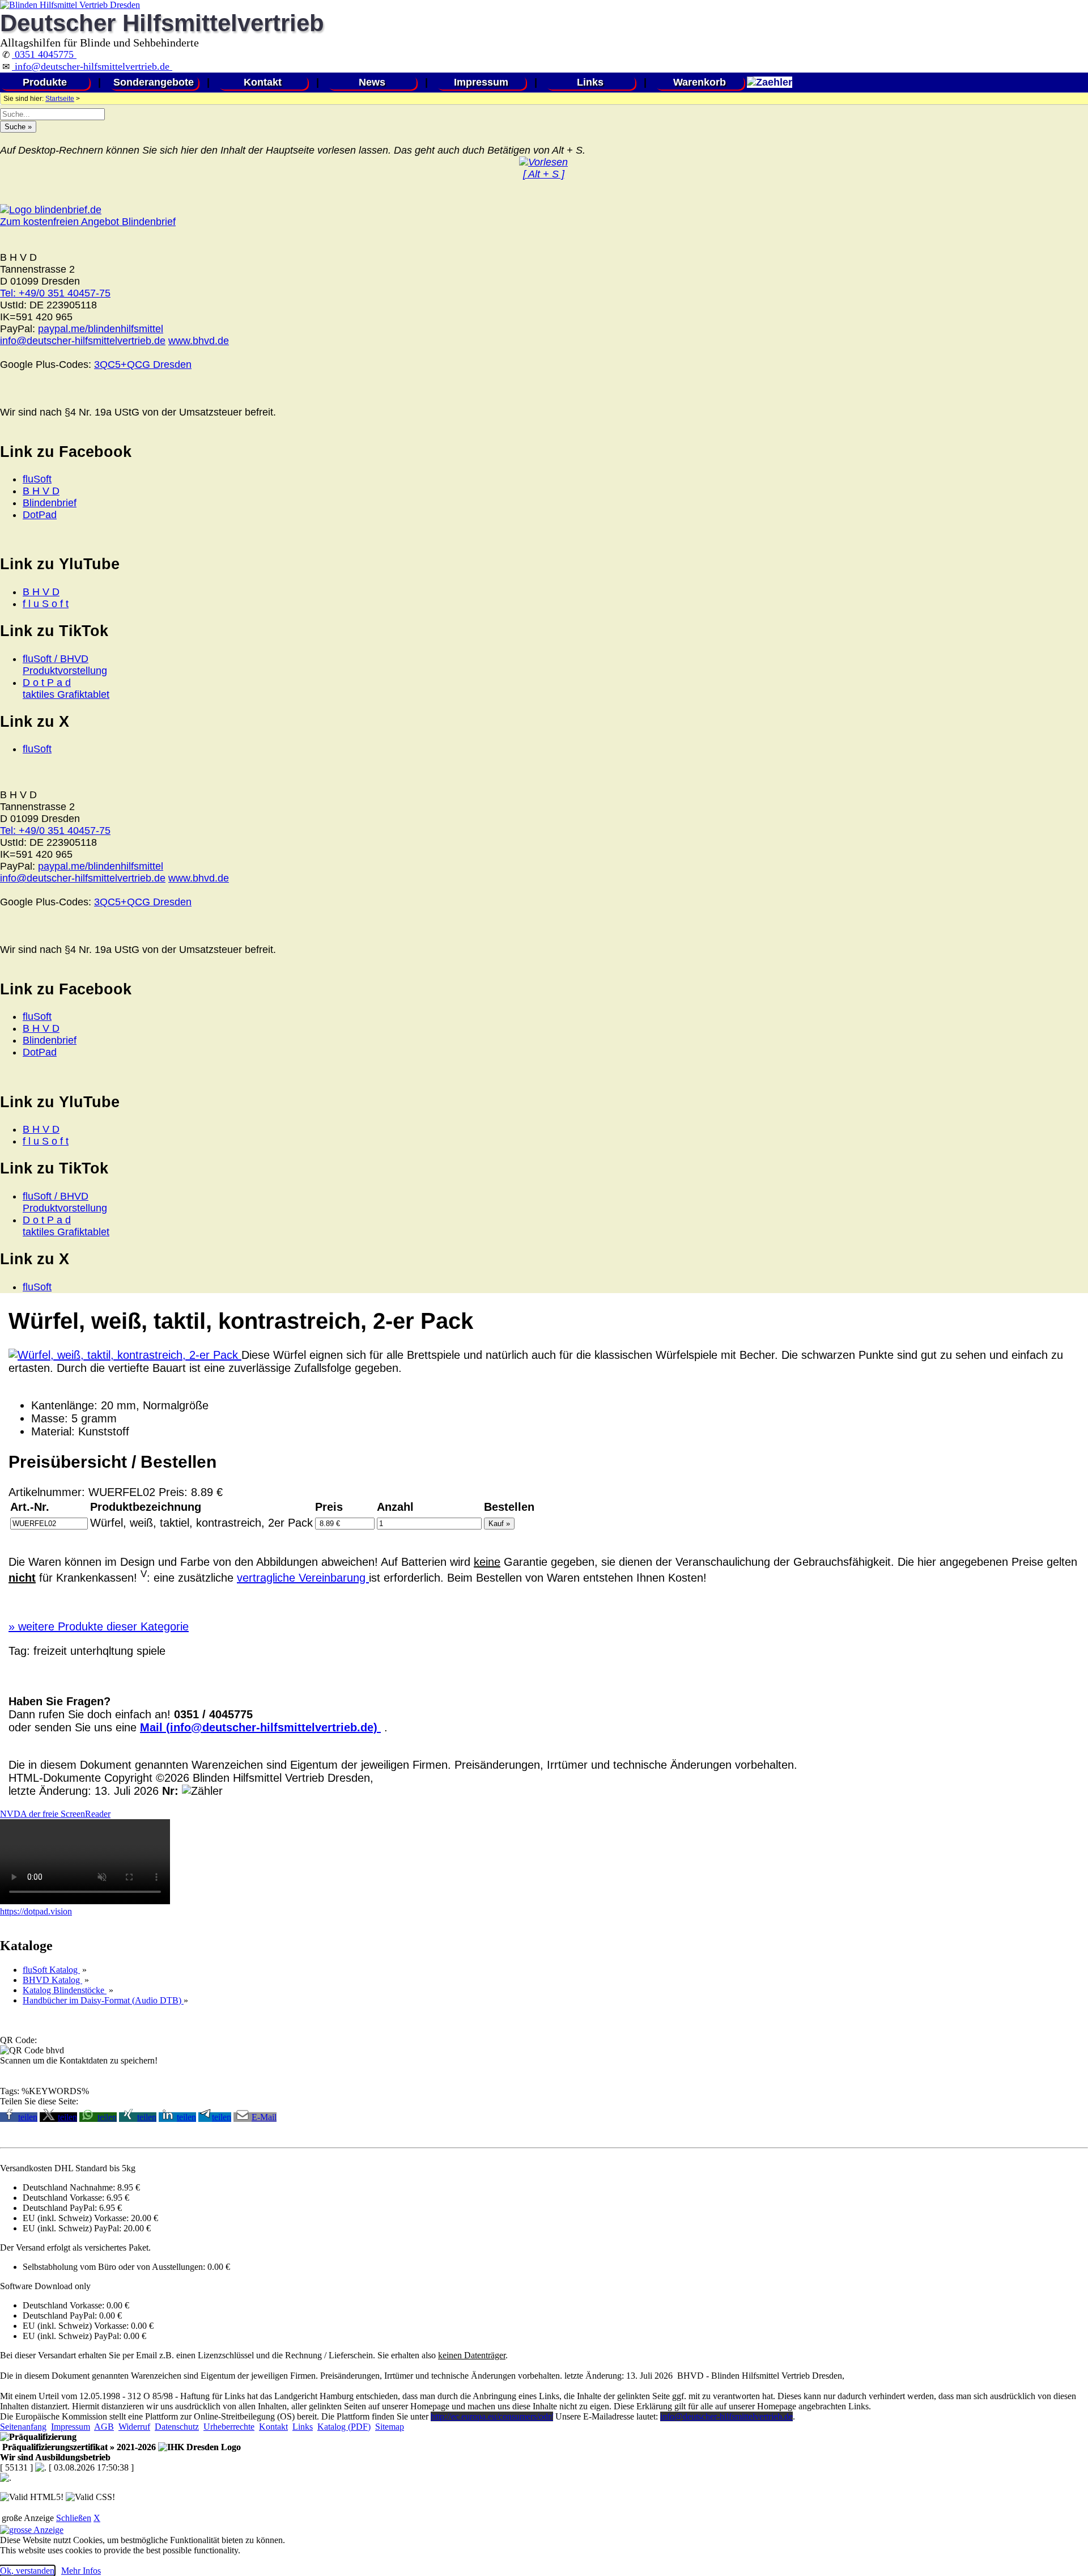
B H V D (41, 491)
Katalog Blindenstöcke (65, 1990)
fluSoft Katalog (51, 1970)
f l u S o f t (46, 604)
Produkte (45, 82)
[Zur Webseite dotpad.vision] (85, 1901)
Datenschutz (177, 2427)
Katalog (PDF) (344, 2427)
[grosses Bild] (125, 1355)
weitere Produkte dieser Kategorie (99, 1626)
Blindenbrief (50, 503)
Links (590, 82)
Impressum (481, 82)
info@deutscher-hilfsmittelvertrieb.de (92, 66)
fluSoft (37, 479)
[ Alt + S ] (544, 174)
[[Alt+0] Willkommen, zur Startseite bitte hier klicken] (70, 5)
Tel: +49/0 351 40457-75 (55, 293)
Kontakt (263, 82)
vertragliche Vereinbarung (303, 1578)
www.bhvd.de (199, 341)
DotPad (40, 515)
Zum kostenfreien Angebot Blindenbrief (88, 222)
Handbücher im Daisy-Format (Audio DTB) (103, 2000)
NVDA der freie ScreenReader (55, 1814)
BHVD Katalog (52, 1980)
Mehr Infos (81, 2571)
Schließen (74, 2518)
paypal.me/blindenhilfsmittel (101, 329)
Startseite (60, 99)
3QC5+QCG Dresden (143, 365)
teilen (28, 2117)
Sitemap (390, 2427)
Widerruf (134, 2427)
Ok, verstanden (27, 2571)
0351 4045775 (44, 54)
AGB (104, 2427)
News (372, 82)
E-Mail (264, 2117)
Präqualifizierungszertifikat (78, 2447)
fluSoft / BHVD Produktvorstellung (65, 665)
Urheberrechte (229, 2427)
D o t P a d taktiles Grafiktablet (66, 689)
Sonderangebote (154, 82)
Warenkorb (700, 82)
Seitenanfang (23, 2427)
